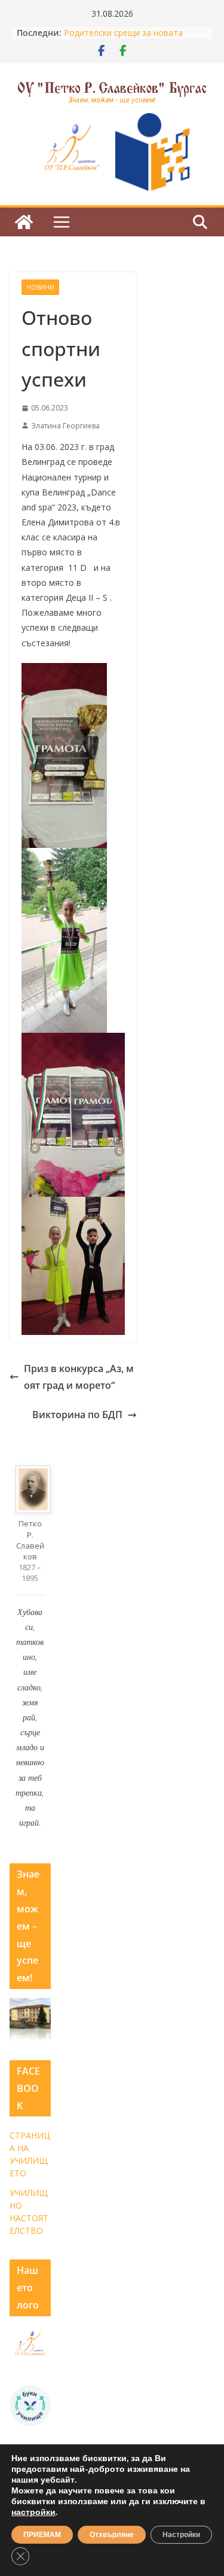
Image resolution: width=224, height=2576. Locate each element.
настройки (33, 2513)
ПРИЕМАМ (42, 2535)
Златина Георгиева (65, 426)
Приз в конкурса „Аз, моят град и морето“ (79, 1377)
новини (40, 287)
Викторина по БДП (77, 1415)
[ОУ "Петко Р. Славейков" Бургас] (24, 222)
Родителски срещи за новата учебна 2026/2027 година (123, 39)
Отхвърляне (112, 2535)
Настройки (181, 2535)
